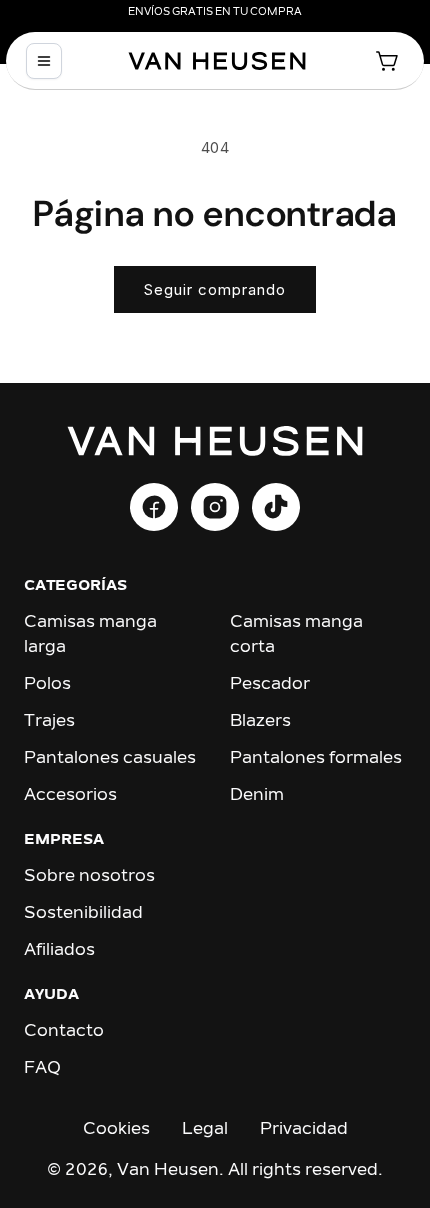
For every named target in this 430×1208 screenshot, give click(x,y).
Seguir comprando (215, 289)
